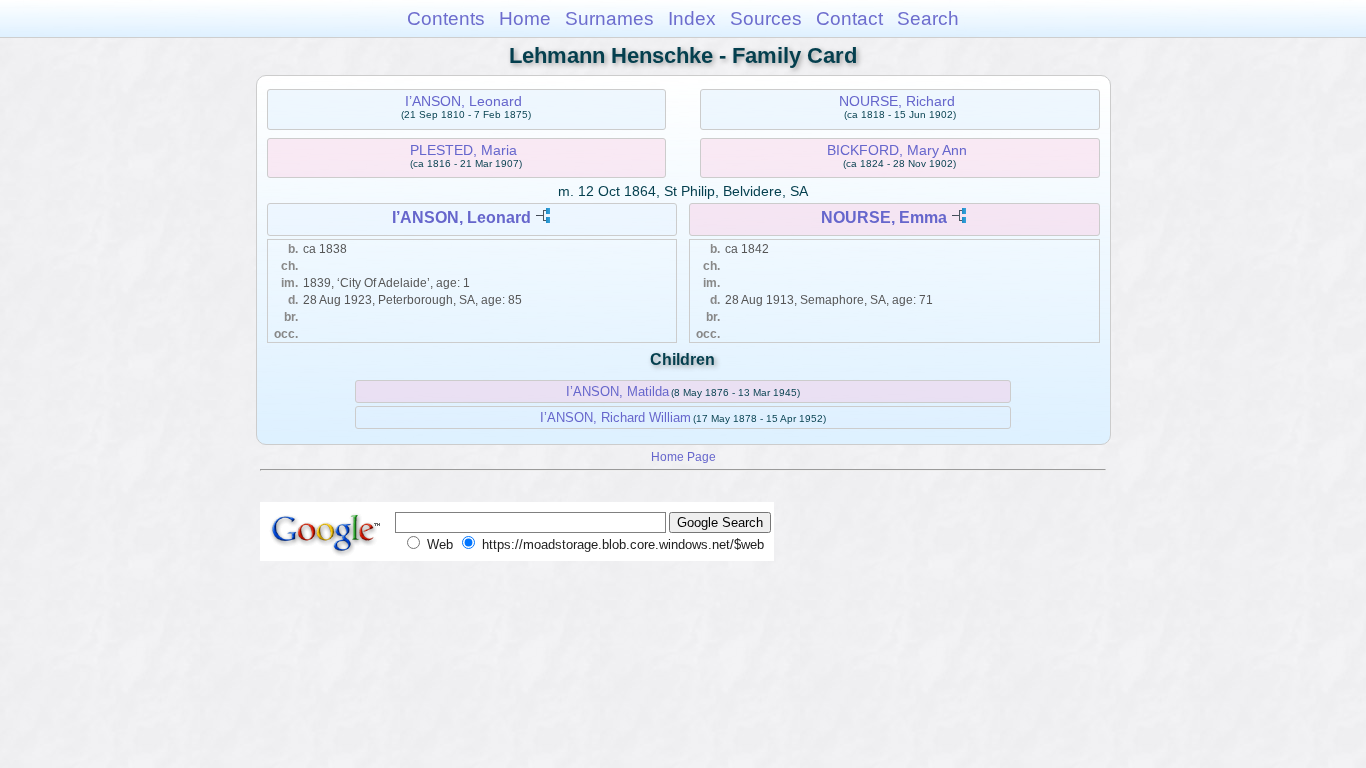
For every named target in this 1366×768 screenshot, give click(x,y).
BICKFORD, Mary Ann (897, 150)
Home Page (683, 456)
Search (928, 18)
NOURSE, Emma (884, 217)
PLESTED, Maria (463, 150)
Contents (446, 18)
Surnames (609, 18)
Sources (766, 18)
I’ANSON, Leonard (463, 101)
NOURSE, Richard (897, 101)
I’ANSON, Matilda (617, 391)
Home (525, 18)
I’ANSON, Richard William (615, 417)
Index (692, 18)
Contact (849, 18)
